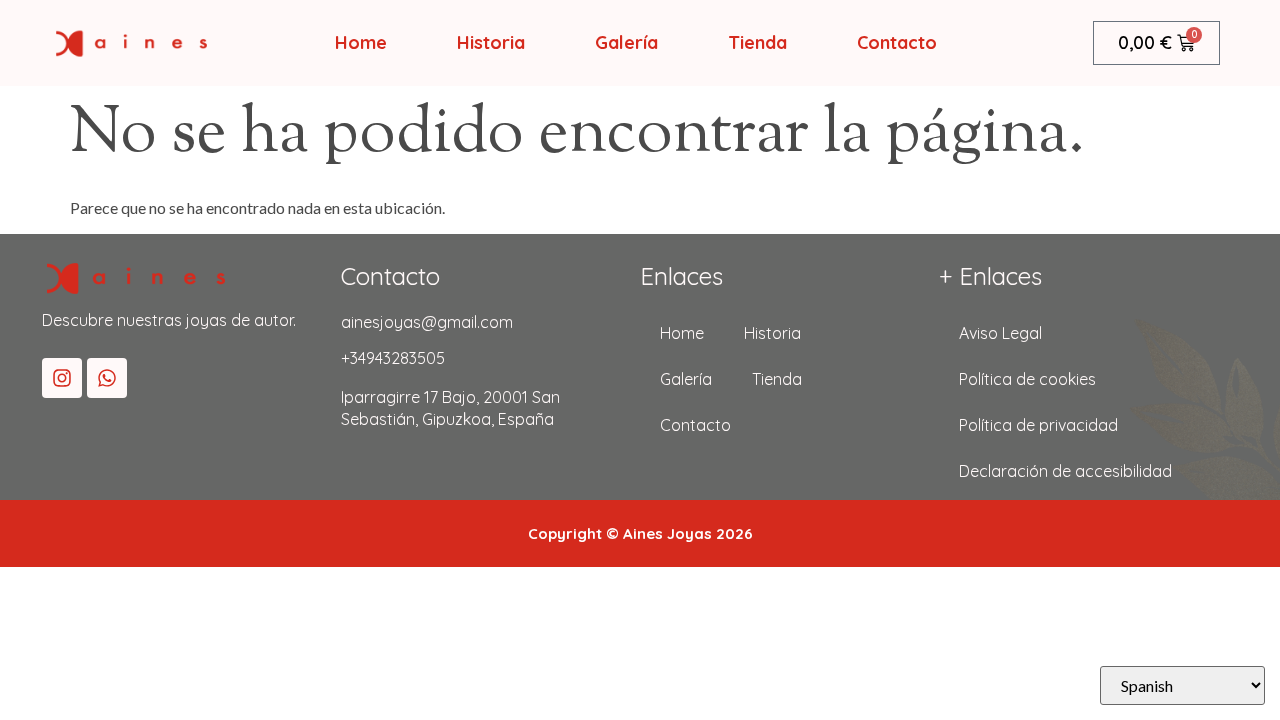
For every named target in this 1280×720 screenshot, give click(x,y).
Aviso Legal (1000, 333)
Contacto (897, 42)
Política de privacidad (1038, 425)
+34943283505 (393, 358)
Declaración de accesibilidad (1065, 471)
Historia (491, 42)
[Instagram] (62, 378)
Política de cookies (1027, 379)
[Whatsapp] (107, 378)
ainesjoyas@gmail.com (427, 322)
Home (361, 42)
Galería (626, 42)
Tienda (757, 42)
